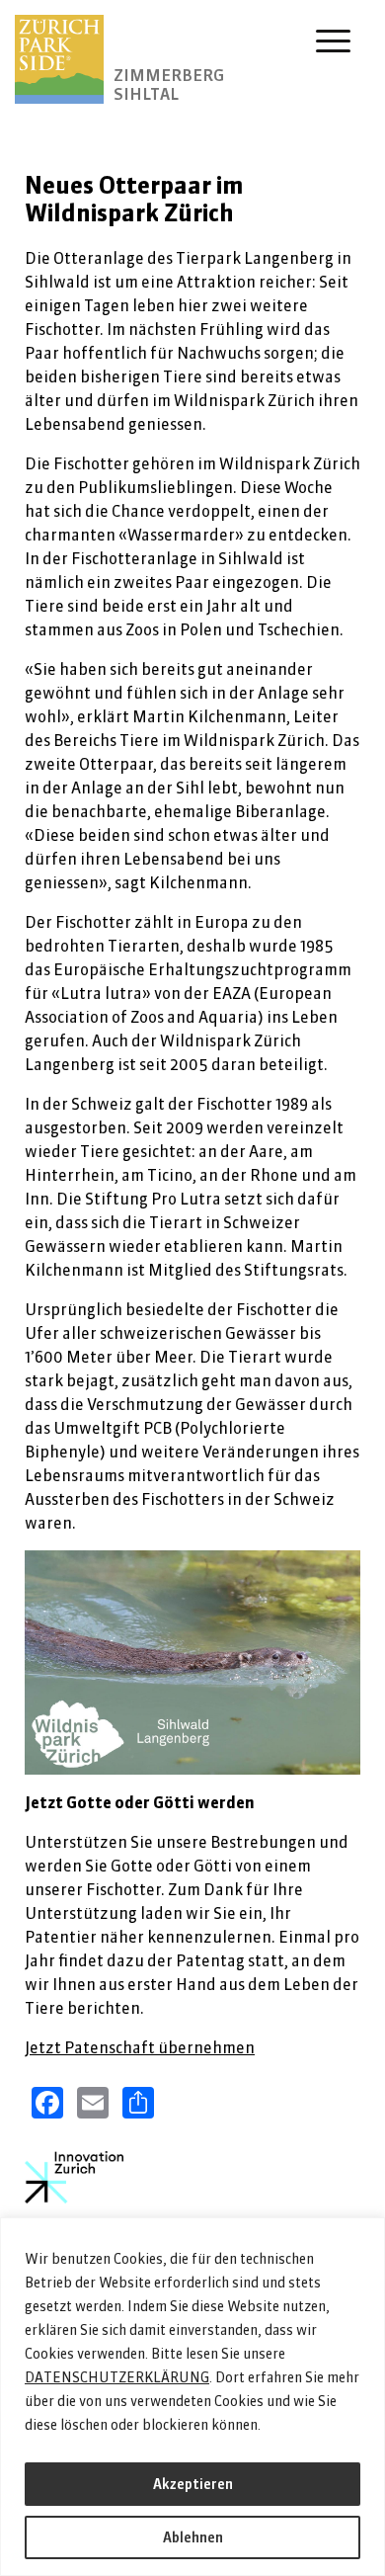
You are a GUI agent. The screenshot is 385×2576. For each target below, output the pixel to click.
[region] (192, 2397)
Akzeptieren (193, 2484)
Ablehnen (193, 2537)
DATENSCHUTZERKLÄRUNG (117, 2377)
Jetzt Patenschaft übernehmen (140, 2047)
